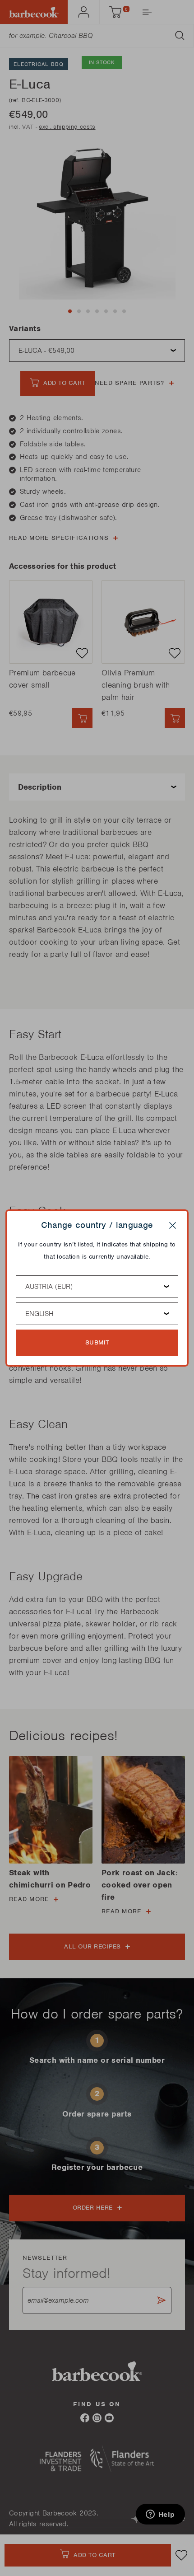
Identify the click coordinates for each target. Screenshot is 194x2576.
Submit (97, 1342)
